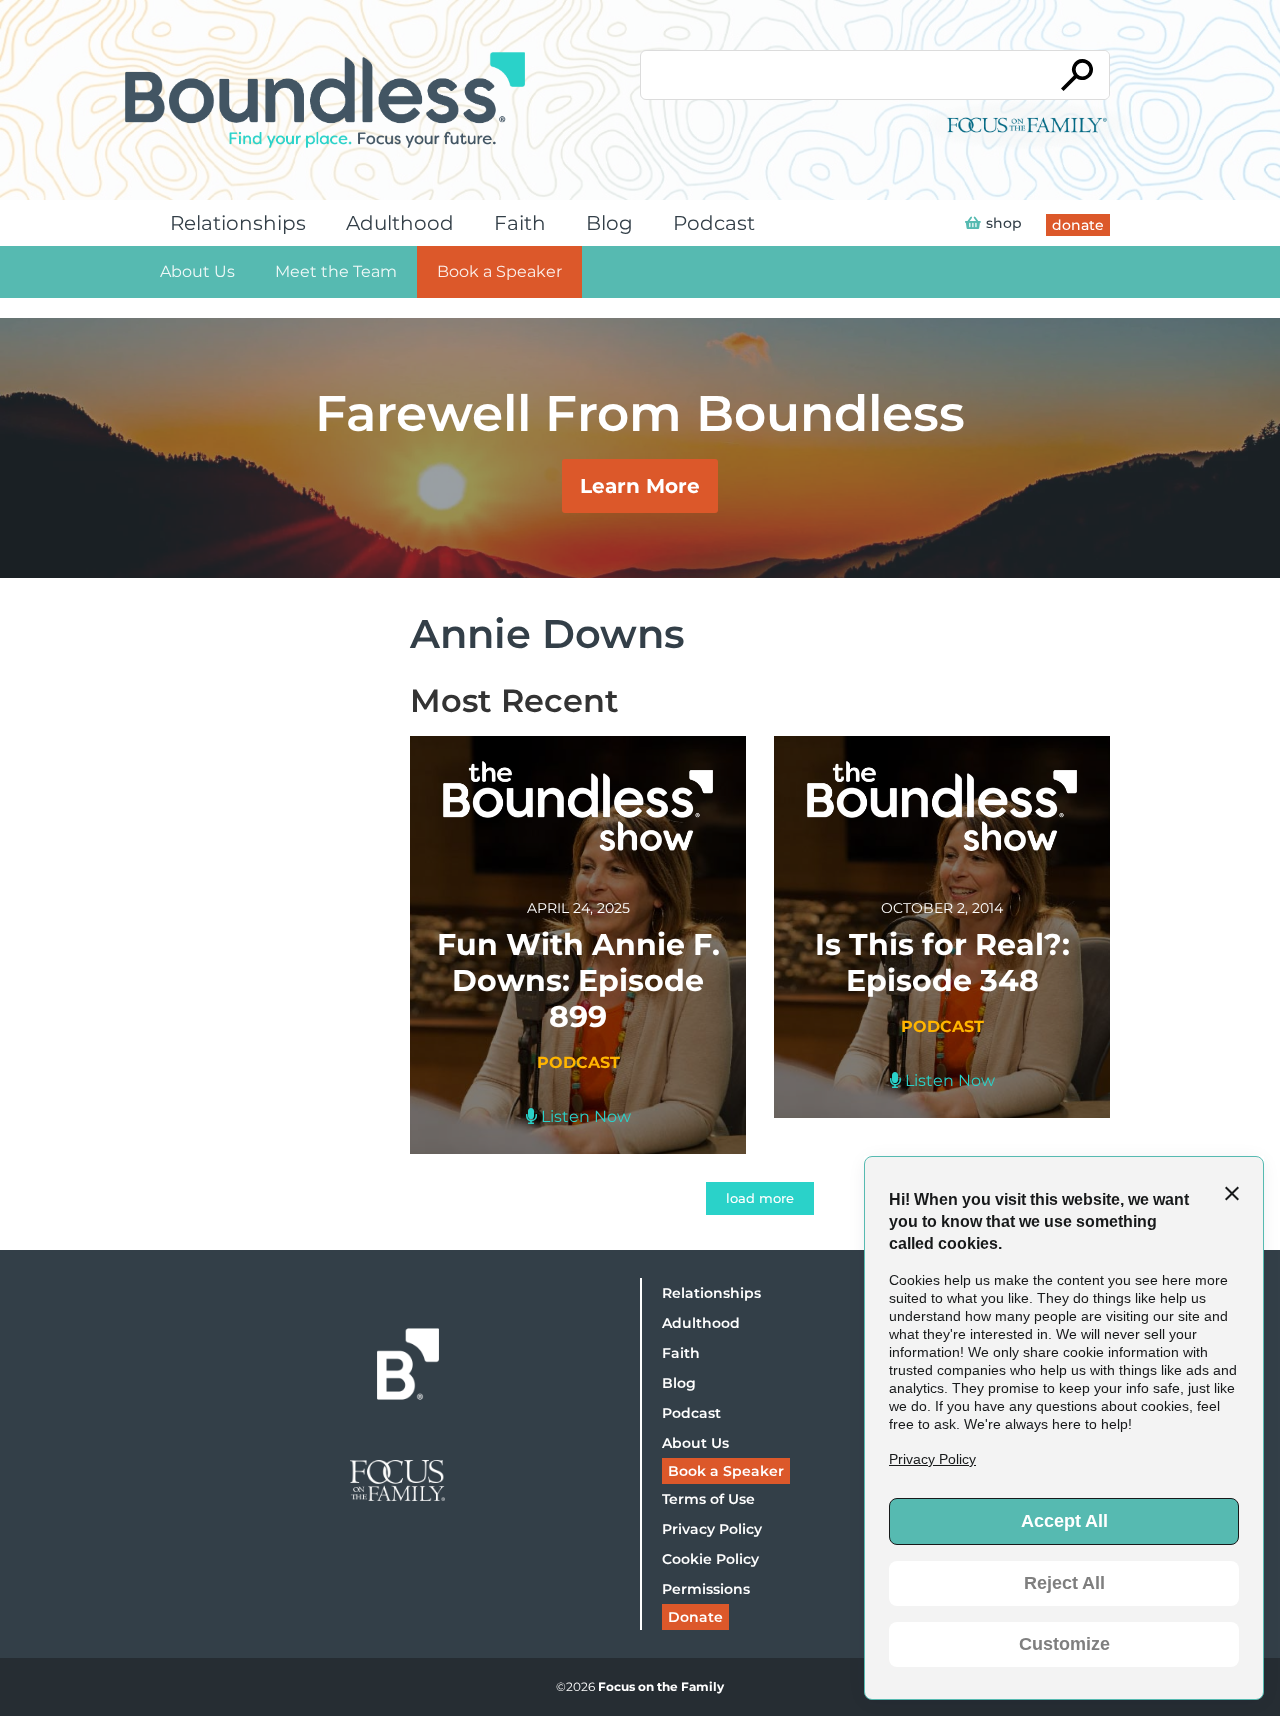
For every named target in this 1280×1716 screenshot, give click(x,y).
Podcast (714, 223)
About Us (197, 271)
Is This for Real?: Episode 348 (942, 962)
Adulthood (400, 223)
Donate (695, 1617)
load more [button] (760, 1198)
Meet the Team (336, 271)
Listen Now (584, 1116)
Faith (520, 223)
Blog (609, 223)
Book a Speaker (499, 271)
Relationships (238, 223)
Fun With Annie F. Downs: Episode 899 (578, 980)
